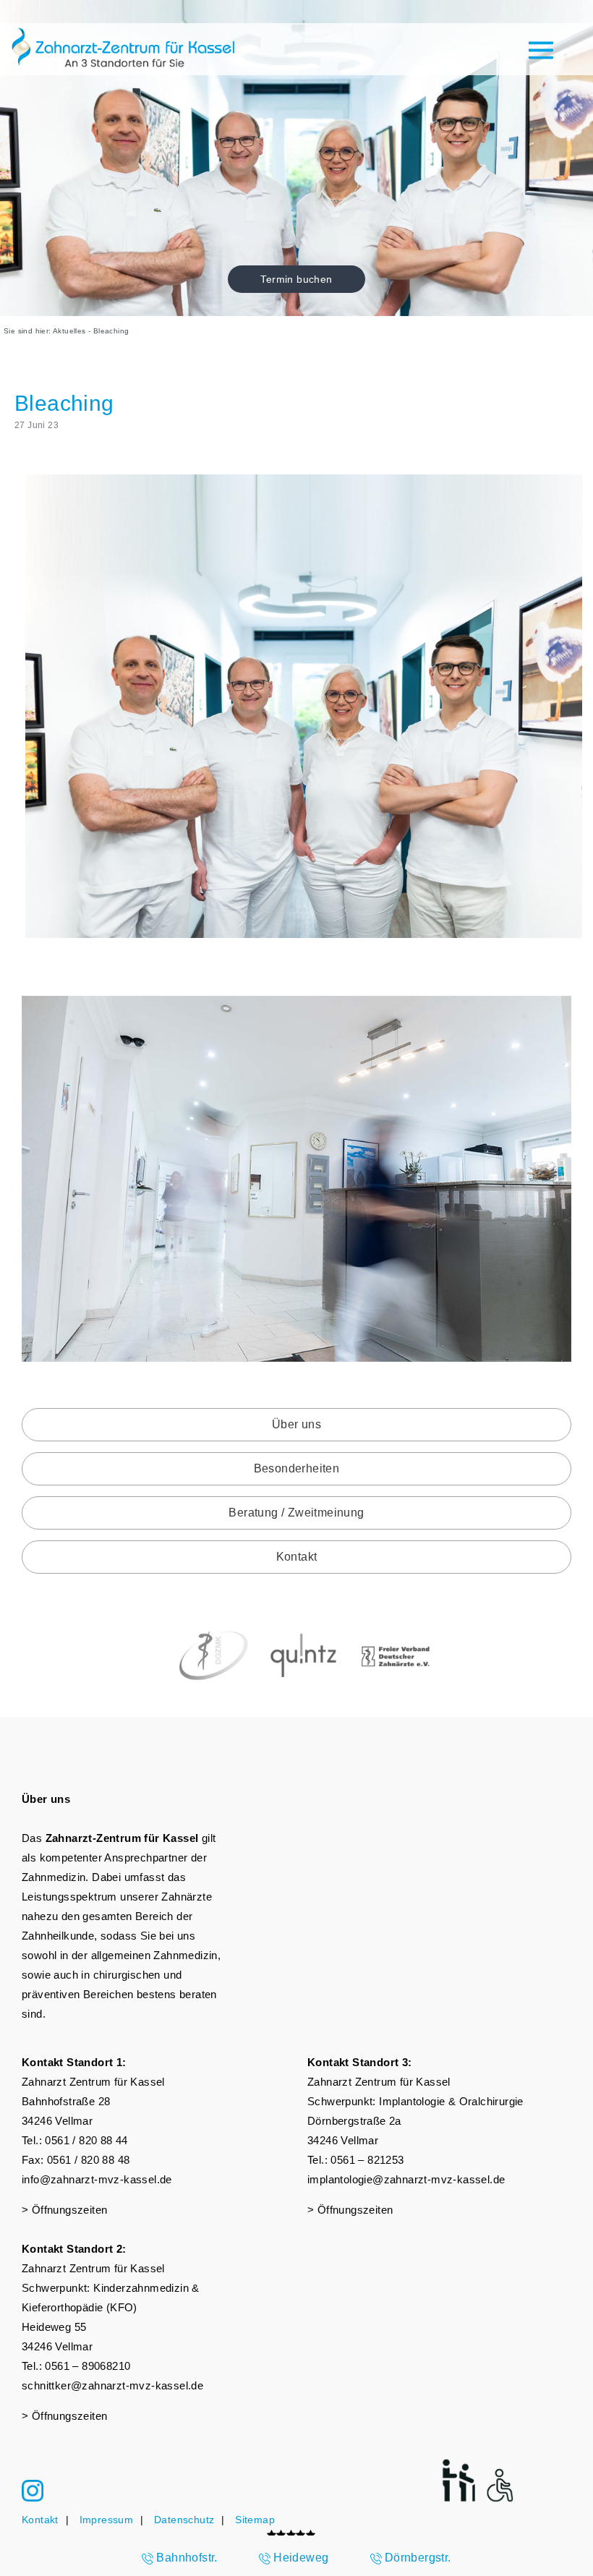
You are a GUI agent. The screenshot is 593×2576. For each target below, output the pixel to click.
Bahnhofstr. (187, 2558)
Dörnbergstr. (418, 2558)
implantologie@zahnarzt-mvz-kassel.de (406, 2179)
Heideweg (301, 2558)
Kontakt (297, 1557)
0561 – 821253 (367, 2160)
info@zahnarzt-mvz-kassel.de (97, 2179)
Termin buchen (296, 279)
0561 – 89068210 (88, 2366)
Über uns (296, 1424)
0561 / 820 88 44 (86, 2140)
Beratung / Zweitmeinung (296, 1513)
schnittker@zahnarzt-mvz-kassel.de (112, 2385)
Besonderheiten (297, 1468)
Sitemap (255, 2520)
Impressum (107, 2520)
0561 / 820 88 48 (88, 2160)
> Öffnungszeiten (64, 2210)
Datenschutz (184, 2520)
